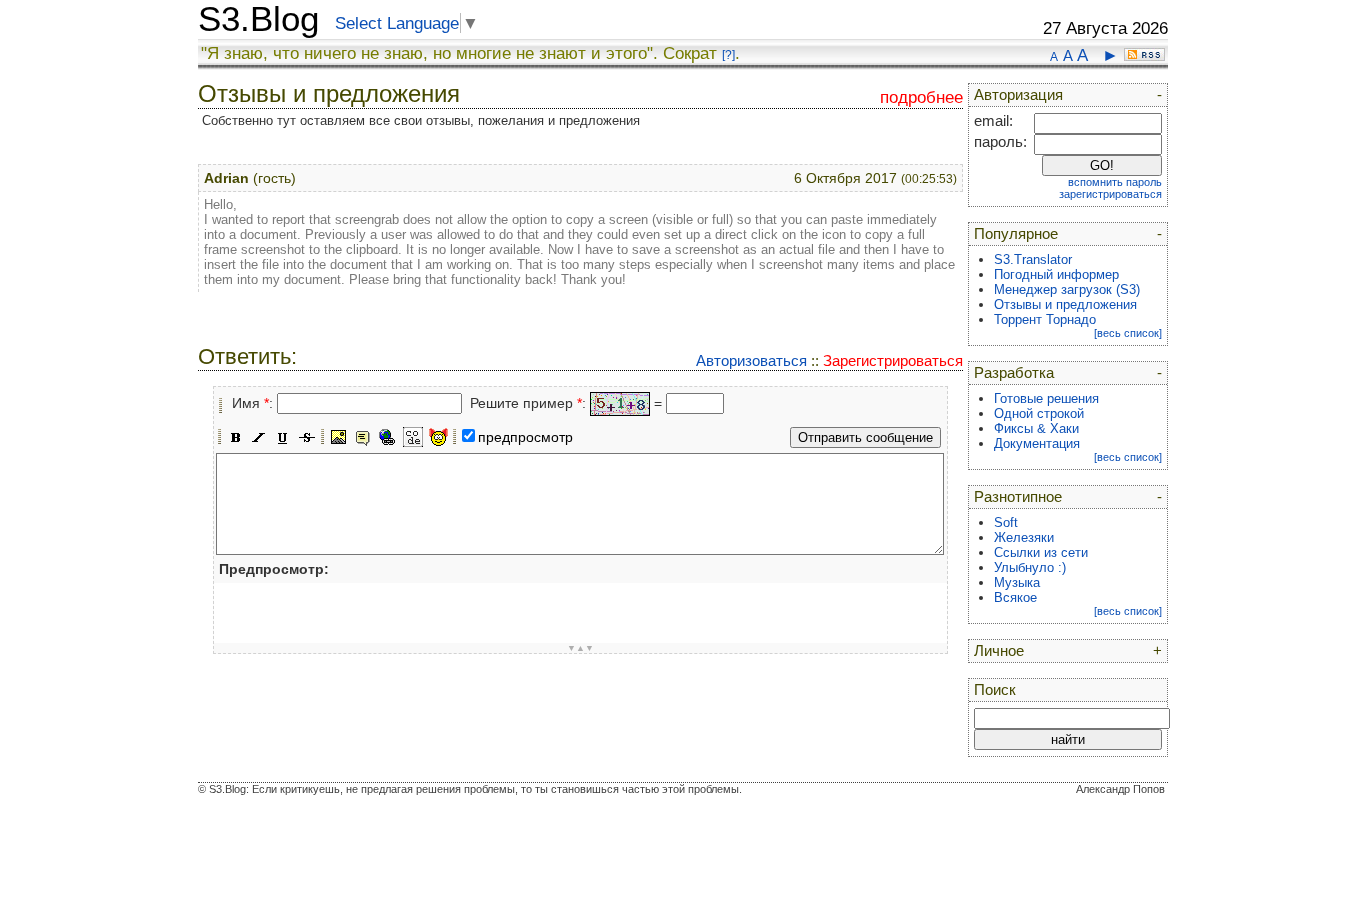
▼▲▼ (580, 648)
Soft (1006, 522)
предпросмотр (525, 437)
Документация (1037, 443)
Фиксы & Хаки (1036, 428)
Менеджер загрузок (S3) (1067, 289)
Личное (999, 651)
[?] (728, 55)
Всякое (1015, 597)
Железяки (1024, 537)
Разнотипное (1018, 497)
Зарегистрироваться (893, 360)
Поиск (995, 690)
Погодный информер (1056, 274)
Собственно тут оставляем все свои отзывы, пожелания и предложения (421, 120)
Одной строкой (1039, 413)
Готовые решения (1046, 398)
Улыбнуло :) (1030, 567)
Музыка (1017, 582)
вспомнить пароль (1115, 182)
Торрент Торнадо (1045, 319)
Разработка (1014, 373)
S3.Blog (258, 19)
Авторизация (1018, 95)
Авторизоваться (751, 360)
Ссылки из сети (1041, 552)
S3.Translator (1033, 259)
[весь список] (1128, 333)
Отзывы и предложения (1065, 304)
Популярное (1016, 234)
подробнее (921, 97)
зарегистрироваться (1110, 194)
